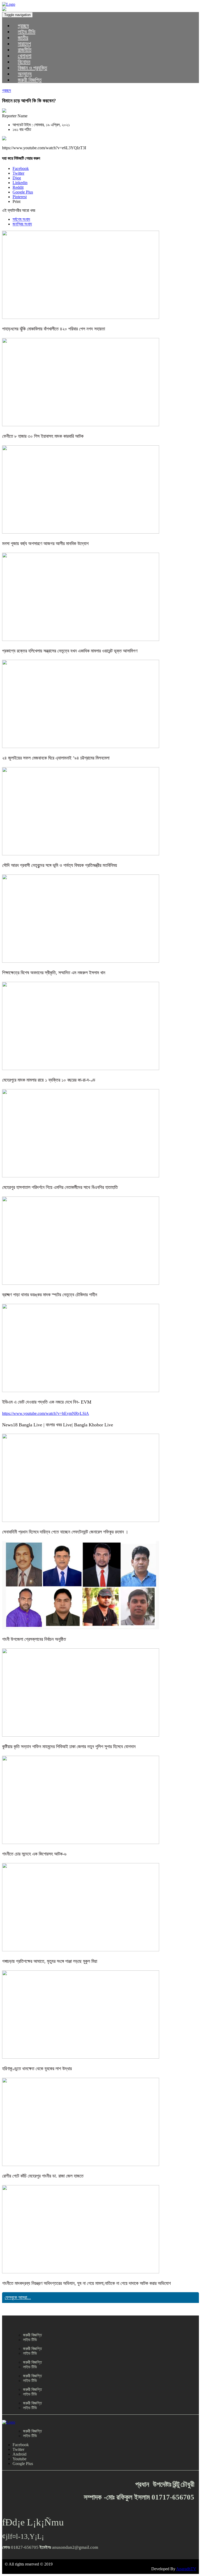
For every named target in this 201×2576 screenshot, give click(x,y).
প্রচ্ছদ (23, 26)
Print (16, 201)
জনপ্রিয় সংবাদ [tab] (22, 224)
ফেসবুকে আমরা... (18, 2297)
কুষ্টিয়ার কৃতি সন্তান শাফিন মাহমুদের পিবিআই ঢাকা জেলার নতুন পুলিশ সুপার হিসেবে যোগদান (69, 1747)
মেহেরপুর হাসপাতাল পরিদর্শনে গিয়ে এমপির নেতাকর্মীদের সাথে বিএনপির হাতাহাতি (60, 1187)
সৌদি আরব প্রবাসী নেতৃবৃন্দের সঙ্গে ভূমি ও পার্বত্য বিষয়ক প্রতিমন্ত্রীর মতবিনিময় (60, 865)
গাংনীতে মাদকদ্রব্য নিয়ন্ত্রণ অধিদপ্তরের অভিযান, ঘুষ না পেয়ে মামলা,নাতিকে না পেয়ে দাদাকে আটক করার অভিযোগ (86, 2283)
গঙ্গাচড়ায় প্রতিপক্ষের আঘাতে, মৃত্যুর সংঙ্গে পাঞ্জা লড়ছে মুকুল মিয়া (50, 1961)
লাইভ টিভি (27, 32)
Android (19, 2454)
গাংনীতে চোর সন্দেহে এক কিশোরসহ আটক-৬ (34, 1854)
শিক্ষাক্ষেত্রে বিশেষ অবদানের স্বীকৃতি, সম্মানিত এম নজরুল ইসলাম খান (54, 973)
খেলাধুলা (25, 56)
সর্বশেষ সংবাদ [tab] (21, 219)
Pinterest (20, 197)
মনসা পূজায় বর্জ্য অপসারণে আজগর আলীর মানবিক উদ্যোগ (45, 544)
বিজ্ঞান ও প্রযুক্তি (32, 68)
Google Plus (23, 192)
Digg (17, 178)
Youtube (19, 2459)
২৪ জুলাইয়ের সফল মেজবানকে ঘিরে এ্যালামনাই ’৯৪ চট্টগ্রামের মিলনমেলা (56, 758)
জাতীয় (23, 38)
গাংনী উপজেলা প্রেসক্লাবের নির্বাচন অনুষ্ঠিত (34, 1639)
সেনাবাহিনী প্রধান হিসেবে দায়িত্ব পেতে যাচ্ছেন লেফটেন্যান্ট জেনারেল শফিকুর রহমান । (65, 1532)
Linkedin (20, 183)
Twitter (18, 173)
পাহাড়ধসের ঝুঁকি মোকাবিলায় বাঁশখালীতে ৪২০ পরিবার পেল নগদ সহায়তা (54, 329)
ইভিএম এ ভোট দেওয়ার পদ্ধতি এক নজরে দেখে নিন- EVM (47, 1402)
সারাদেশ (24, 44)
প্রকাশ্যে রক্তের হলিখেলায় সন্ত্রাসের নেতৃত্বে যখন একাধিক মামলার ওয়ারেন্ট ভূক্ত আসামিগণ (70, 651)
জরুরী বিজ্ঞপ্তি (30, 80)
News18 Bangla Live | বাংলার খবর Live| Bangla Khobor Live (58, 1425)
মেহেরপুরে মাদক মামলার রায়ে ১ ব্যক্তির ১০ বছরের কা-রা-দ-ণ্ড (49, 1080)
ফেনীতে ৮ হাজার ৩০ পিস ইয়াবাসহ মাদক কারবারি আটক (43, 436)
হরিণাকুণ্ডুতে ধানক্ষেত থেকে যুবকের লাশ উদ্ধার (37, 2069)
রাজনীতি (25, 50)
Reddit (18, 187)
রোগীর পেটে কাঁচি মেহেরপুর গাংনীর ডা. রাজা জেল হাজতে (43, 2176)
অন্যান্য (25, 74)
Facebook (21, 168)
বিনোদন (24, 62)
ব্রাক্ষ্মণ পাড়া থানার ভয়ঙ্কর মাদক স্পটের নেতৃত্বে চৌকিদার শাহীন (50, 1295)
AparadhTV (186, 2569)
